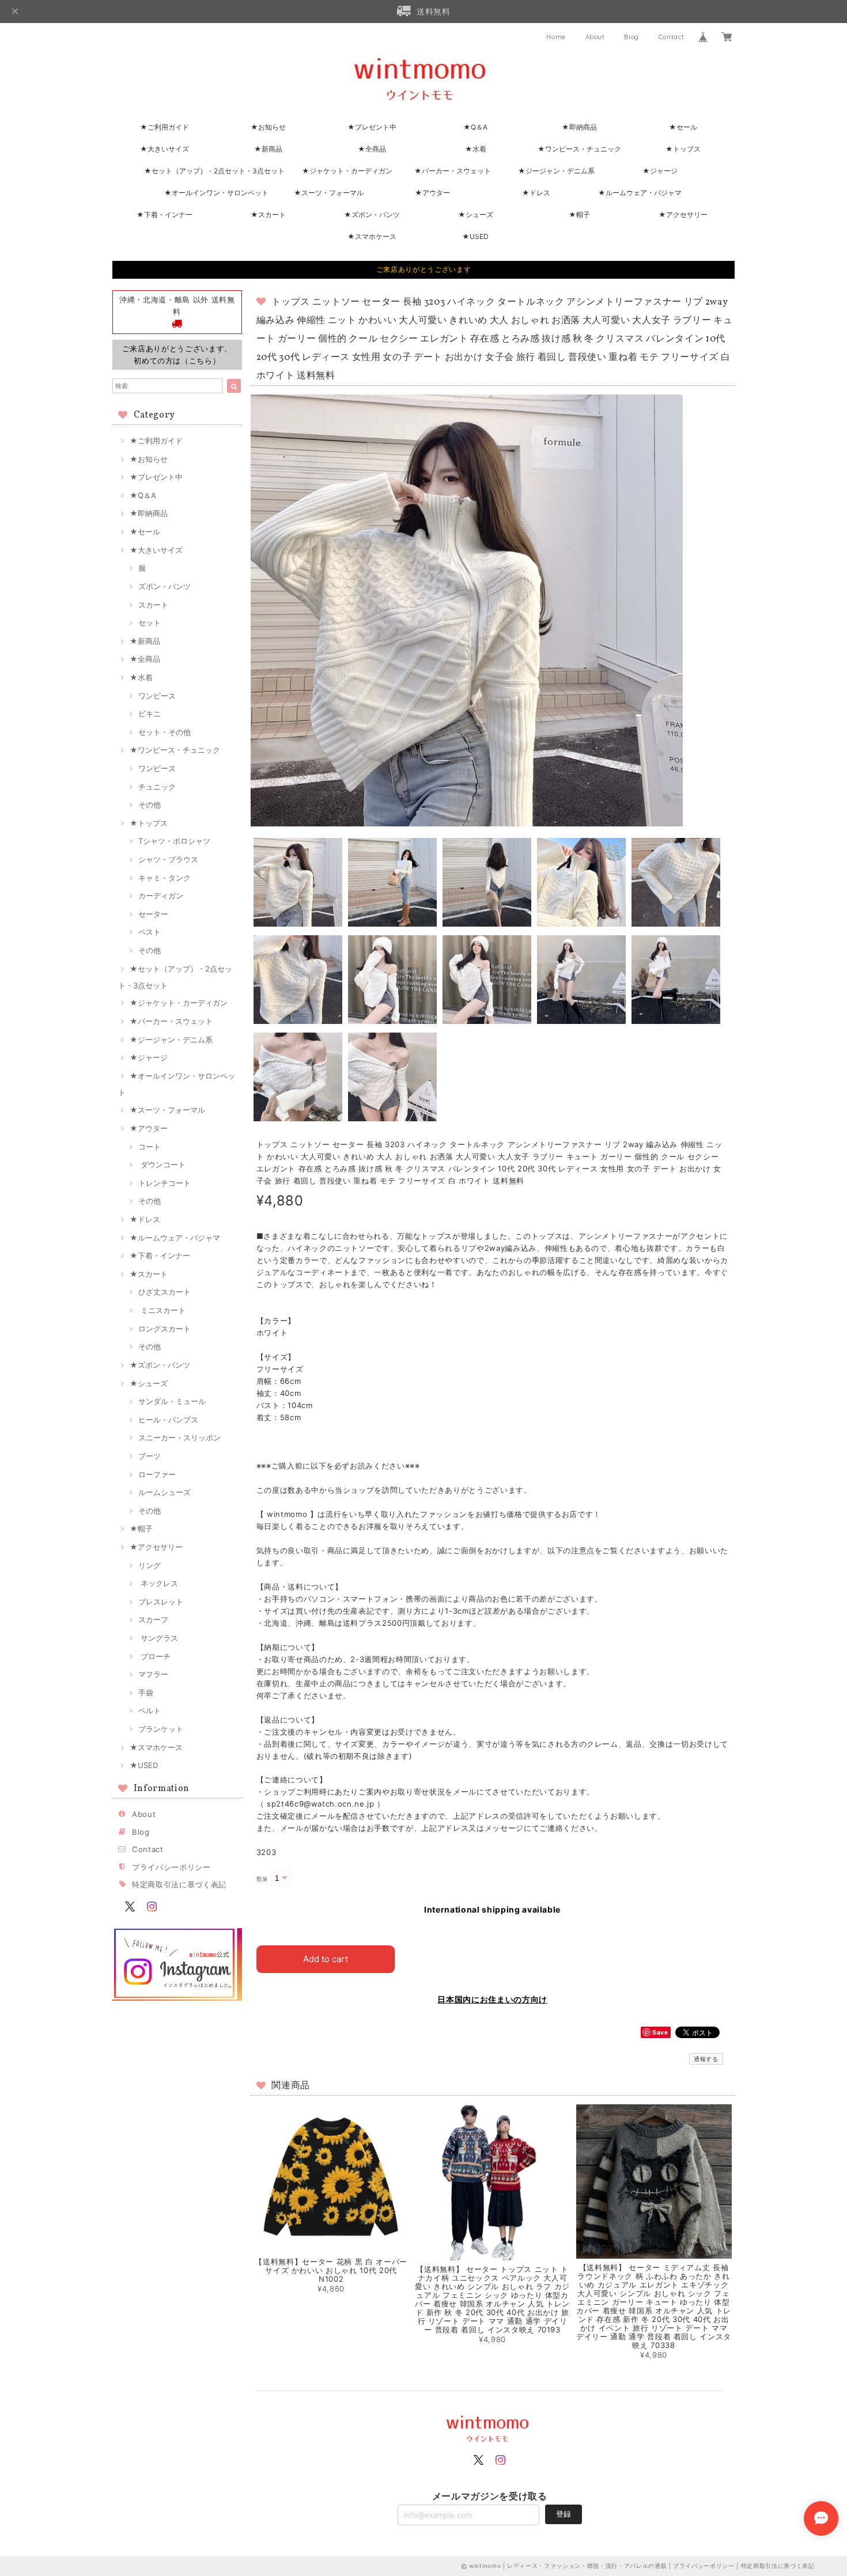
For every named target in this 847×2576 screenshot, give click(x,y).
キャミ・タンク (165, 878)
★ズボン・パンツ (372, 215)
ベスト (150, 932)
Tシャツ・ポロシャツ (174, 841)
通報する (706, 2059)
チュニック (157, 787)
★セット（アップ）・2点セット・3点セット (214, 171)
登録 (564, 2514)
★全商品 (372, 149)
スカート (153, 605)
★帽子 (579, 215)
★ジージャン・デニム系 (556, 171)
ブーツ (150, 1456)
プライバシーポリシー (171, 1867)
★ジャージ (660, 171)
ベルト (150, 1710)
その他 (150, 805)
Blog (632, 37)
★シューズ (476, 215)
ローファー (157, 1474)
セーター (153, 914)
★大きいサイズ (165, 149)
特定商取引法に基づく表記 (179, 1884)
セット (150, 623)
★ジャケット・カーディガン (347, 171)
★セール (683, 127)
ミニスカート (162, 1310)
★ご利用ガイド (165, 127)
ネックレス (158, 1583)
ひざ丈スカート (165, 1292)
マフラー (153, 1674)
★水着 (476, 149)
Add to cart (326, 1959)
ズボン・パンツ (165, 586)
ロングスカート (165, 1329)
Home (556, 37)
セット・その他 (165, 732)
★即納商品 (579, 127)
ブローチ (154, 1656)
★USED (475, 236)
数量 (262, 1879)
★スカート (268, 215)
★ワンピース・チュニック (579, 149)
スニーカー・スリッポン (179, 1437)
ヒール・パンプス (168, 1420)
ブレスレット (161, 1602)
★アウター (432, 193)
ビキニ (150, 714)
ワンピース (157, 696)
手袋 (146, 1693)
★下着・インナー (165, 215)
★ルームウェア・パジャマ (640, 193)
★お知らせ (268, 127)
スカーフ (153, 1619)
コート (150, 1147)
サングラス (158, 1638)
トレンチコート (165, 1183)
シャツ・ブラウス (168, 859)
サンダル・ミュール (172, 1401)
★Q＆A (475, 127)
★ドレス (536, 193)
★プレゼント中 (372, 127)
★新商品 (268, 149)
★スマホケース (372, 236)
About (595, 37)
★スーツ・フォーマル (329, 193)
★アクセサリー (683, 215)
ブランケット (161, 1729)
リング (150, 1565)
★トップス (683, 149)
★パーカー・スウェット (453, 171)
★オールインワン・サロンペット (216, 193)
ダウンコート (162, 1164)
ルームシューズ (165, 1492)
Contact (672, 37)
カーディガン (161, 896)
